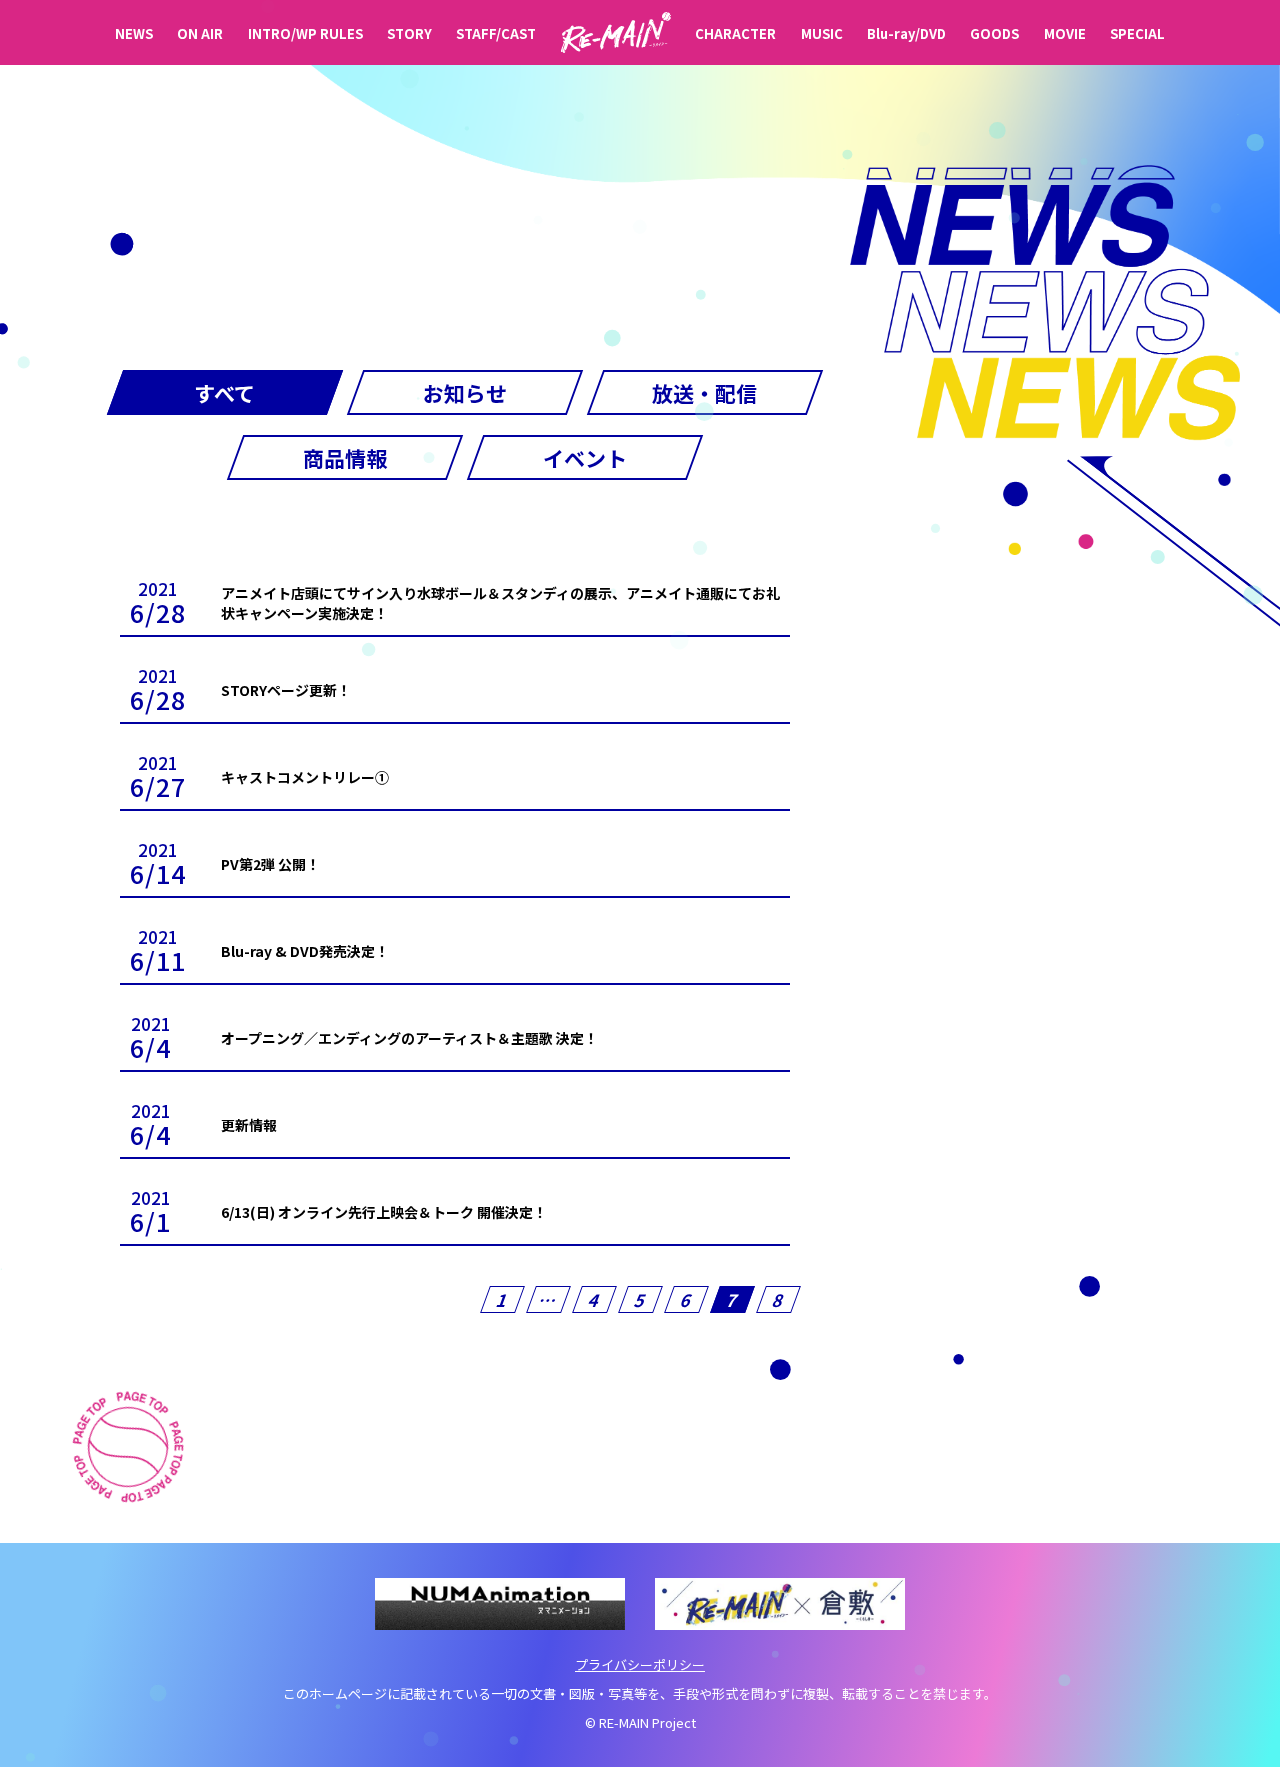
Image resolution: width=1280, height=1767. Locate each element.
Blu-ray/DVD (906, 33)
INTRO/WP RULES (305, 33)
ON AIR (200, 33)
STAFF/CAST (496, 33)
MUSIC (822, 33)
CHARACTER (735, 33)
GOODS (994, 33)
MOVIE (1065, 33)
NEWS (134, 33)
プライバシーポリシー (640, 1664)
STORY (409, 33)
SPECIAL (1137, 33)
